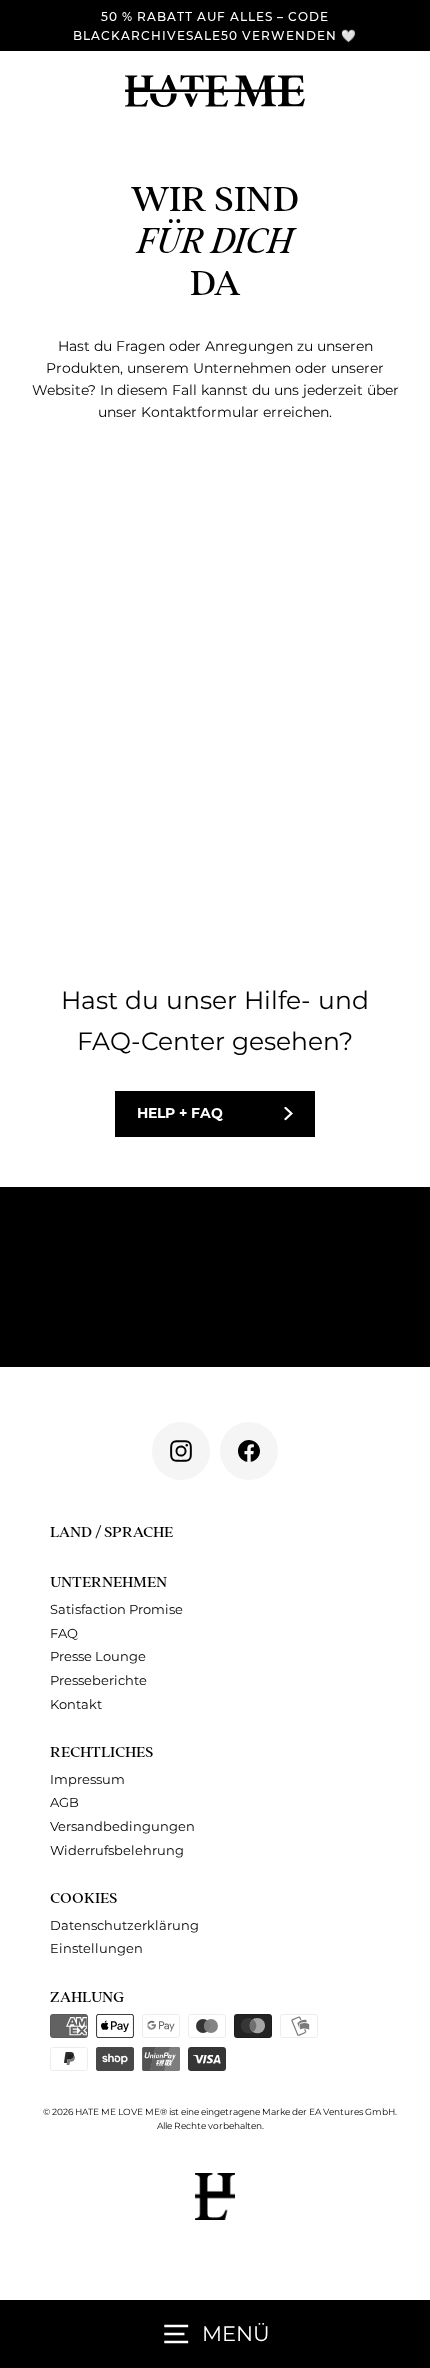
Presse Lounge (98, 1656)
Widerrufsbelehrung (117, 1850)
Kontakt (76, 1704)
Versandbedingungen (122, 1826)
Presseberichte (98, 1680)
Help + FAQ (180, 1113)
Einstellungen (96, 1948)
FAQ (64, 1633)
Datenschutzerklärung (124, 1925)
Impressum (87, 1779)
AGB (64, 1802)
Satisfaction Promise (116, 1609)
